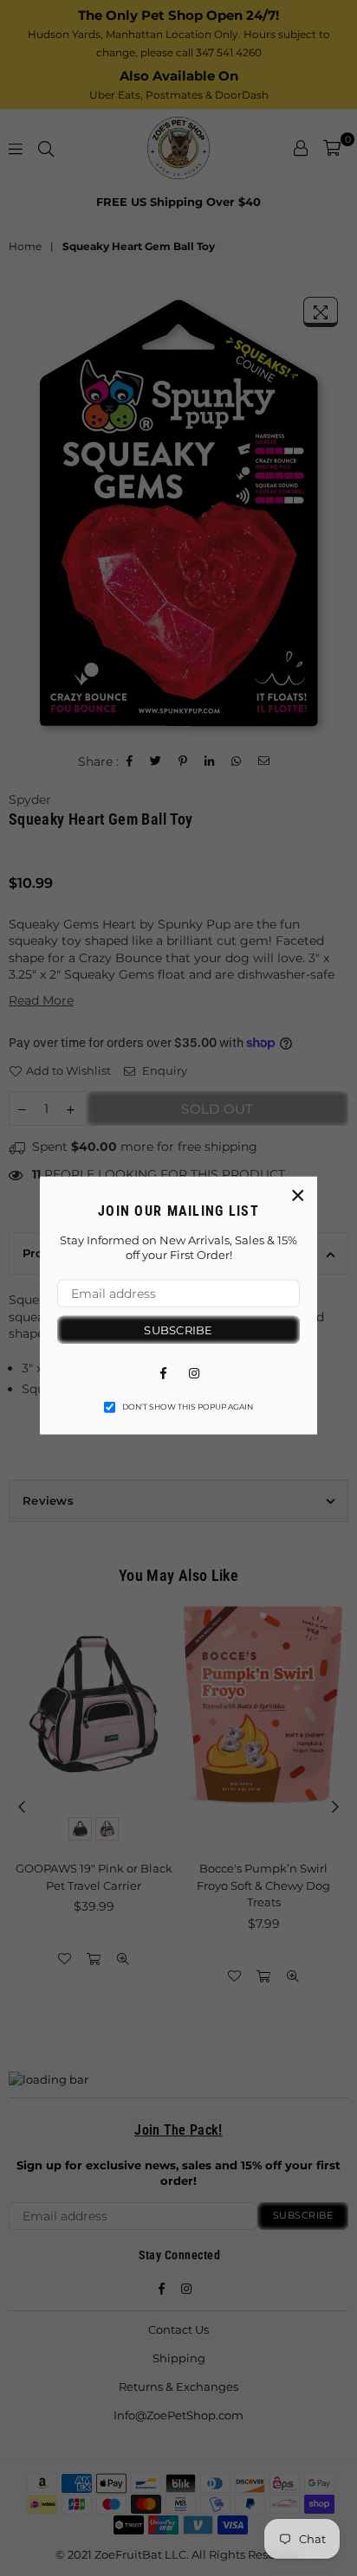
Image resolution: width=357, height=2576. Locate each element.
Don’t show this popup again (188, 1407)
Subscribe (178, 1329)
